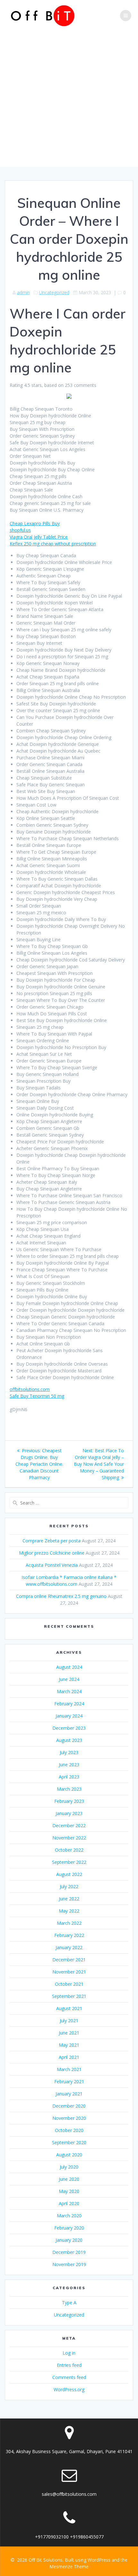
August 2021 (69, 2008)
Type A (69, 2303)
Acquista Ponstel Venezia (52, 1565)
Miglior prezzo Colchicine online (52, 1553)
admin (23, 292)
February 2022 (69, 1935)
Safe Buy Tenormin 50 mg (37, 1396)
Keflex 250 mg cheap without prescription (53, 544)
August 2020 (69, 2155)
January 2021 (69, 2094)
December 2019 (69, 2252)
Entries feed (69, 2365)
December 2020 (69, 2106)
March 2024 (69, 1691)
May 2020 (69, 2191)
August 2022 (69, 1874)
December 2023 (69, 1728)
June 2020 (69, 2179)
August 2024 (69, 1667)
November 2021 (69, 1972)
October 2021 (69, 1984)
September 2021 (69, 1996)
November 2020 (69, 2118)
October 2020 (69, 2130)
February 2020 (69, 2228)
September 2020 (69, 2142)
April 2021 (69, 2057)
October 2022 (69, 1850)
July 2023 (69, 1752)
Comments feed (69, 2377)
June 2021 (69, 2033)
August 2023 (69, 1740)
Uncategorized (54, 292)
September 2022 (69, 1862)
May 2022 (69, 1911)
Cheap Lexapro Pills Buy (35, 523)
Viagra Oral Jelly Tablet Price (39, 537)
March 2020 (69, 2216)
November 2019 (69, 2264)
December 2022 (69, 1825)
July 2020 (69, 2167)
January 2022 (69, 1947)
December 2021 (69, 1960)
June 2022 (69, 1899)
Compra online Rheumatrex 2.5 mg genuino (61, 1596)
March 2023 (69, 1789)
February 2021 (69, 2081)
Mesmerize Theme (69, 2567)
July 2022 (69, 1886)
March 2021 (69, 2069)
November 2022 (69, 1838)
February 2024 (69, 1704)
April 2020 (69, 2203)
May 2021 (69, 2045)
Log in (69, 2353)
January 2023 (69, 1813)
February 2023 (69, 1801)
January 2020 (69, 2240)
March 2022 (69, 1923)
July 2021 (69, 2021)
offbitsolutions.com (30, 1389)
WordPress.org (69, 2389)
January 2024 (69, 1716)
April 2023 (69, 1777)
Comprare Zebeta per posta (52, 1541)
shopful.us (20, 530)
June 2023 (69, 1765)
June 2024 (69, 1679)
